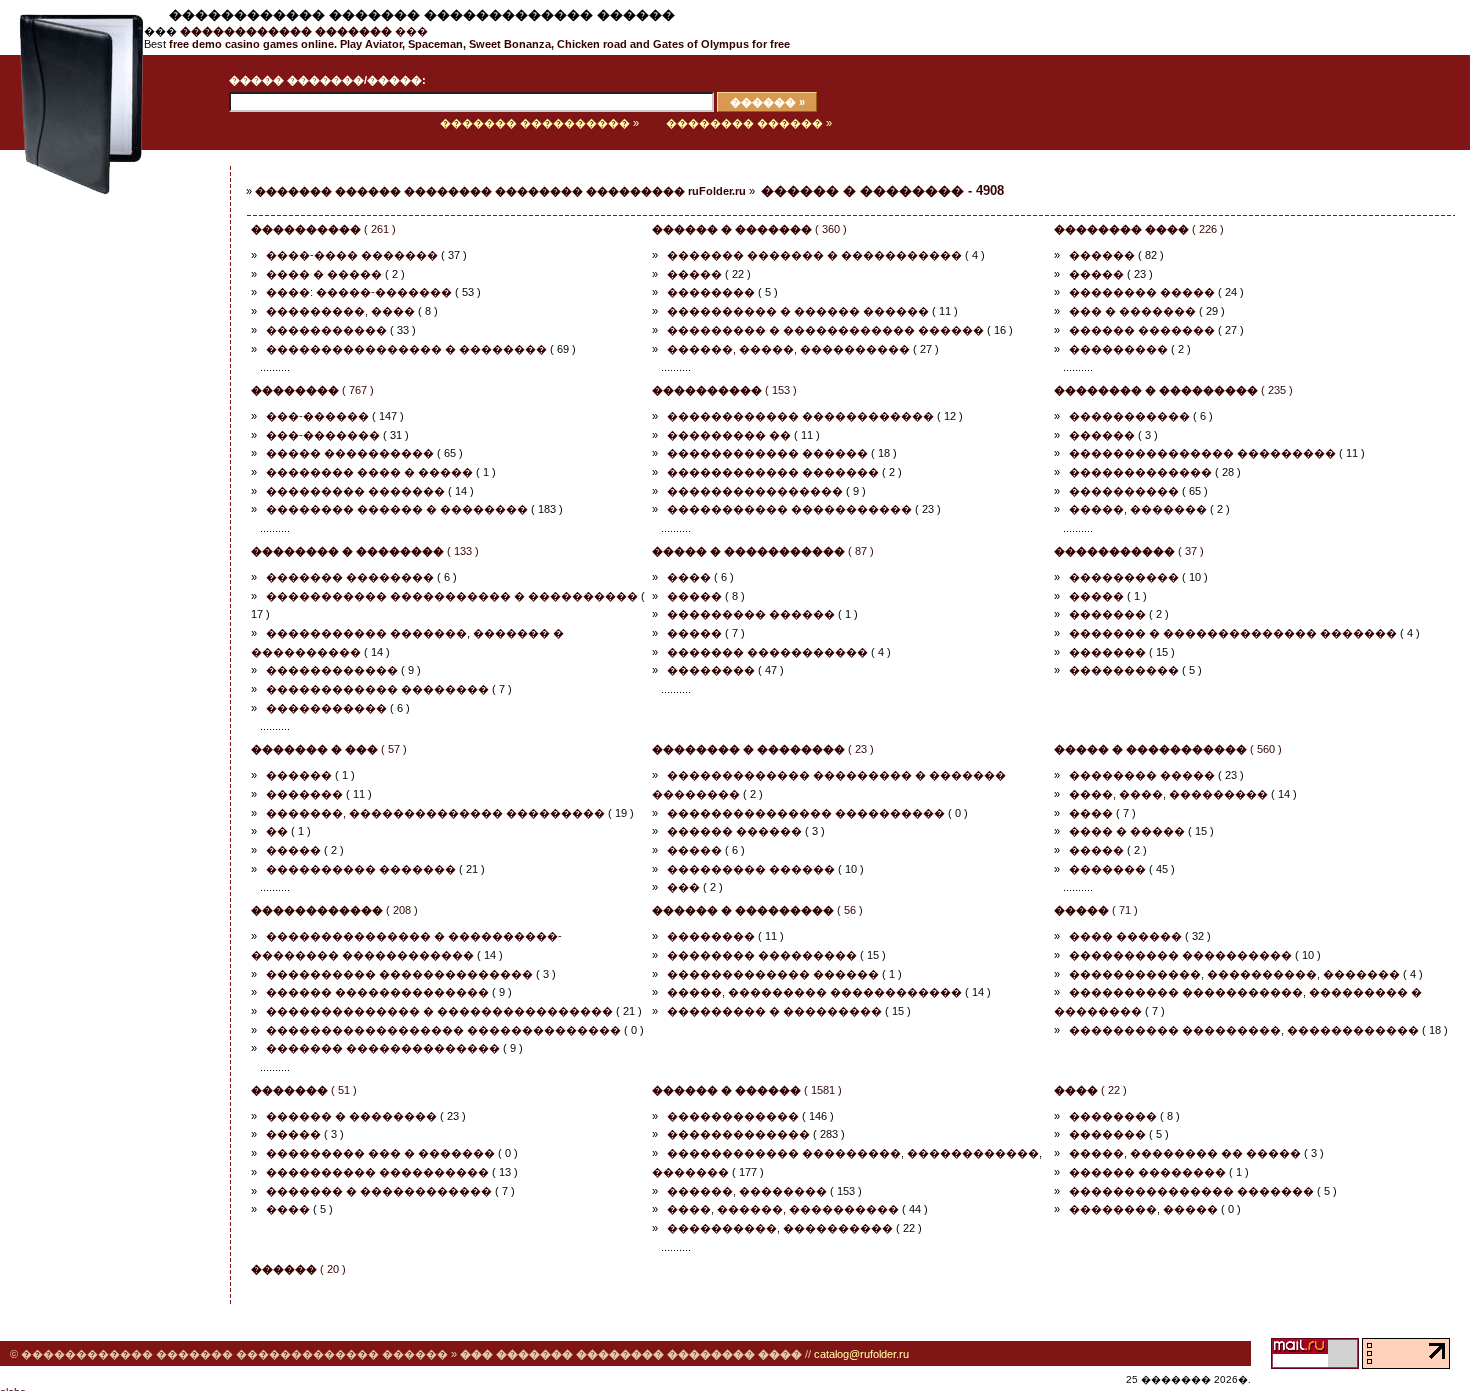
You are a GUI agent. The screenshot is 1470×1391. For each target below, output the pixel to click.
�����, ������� (1138, 509)
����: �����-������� (359, 292)
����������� (326, 330)
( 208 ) (334, 910)
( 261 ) (323, 229)
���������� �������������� (399, 974)
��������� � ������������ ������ (825, 330)
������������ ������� (773, 472)
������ (1102, 255)
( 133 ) (365, 551)
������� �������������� (383, 1048)
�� (277, 831)
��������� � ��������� (774, 1011)
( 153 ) (724, 390)
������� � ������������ (379, 1191)
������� (1107, 614)
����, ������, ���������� (783, 1209)
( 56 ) (757, 910)
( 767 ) (312, 390)
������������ (332, 670)
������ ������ (734, 831)
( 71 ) (1096, 910)
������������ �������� (377, 689)
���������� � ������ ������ (798, 311)
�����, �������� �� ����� (1185, 1153)
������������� (1140, 472)
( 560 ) (1168, 749)
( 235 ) (1173, 390)
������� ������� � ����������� (814, 255)
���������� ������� (361, 869)
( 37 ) (1129, 551)
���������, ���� (340, 311)
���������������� (755, 491)
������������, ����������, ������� (1234, 974)
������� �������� (350, 577)
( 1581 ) (747, 1090)
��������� (1118, 349)
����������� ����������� (789, 509)
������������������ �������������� (443, 1030)
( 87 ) (763, 551)
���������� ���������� (1180, 955)
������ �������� (1147, 1172)
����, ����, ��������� (1168, 794)
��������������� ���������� (806, 813)
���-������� (323, 435)
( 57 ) (329, 749)
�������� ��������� (762, 955)
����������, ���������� (780, 1228)
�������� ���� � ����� (369, 472)
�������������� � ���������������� (439, 1011)
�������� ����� (1142, 292)
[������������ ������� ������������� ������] (72, 146)
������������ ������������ (800, 416)
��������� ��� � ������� (380, 1153)
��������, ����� (1143, 1209)
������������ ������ (767, 453)
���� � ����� (324, 274)
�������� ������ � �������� (397, 509)
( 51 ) (304, 1090)
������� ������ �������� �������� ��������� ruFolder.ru (500, 191)
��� (304, 31)
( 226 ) (1139, 229)
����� (694, 274)
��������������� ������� (1191, 1191)
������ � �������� (351, 1116)
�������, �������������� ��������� (435, 813)
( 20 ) (298, 1269)
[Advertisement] (95, 477)
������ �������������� (377, 992)
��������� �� (729, 435)
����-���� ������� (352, 255)
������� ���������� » (539, 123)
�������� (711, 292)
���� (689, 577)
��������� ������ (751, 614)
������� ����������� (767, 652)
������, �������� (747, 1191)
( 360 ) (749, 229)
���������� (1124, 491)
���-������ (317, 416)
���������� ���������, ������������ (1244, 1030)
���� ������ (1125, 936)
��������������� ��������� (1202, 453)
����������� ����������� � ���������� (452, 596)
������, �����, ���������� (788, 349)
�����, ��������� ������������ (814, 992)
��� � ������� (1132, 311)
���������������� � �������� (406, 349)
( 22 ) (1090, 1090)
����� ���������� (350, 453)
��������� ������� (355, 491)
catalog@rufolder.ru (861, 1354)
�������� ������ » (749, 123)
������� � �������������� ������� (1233, 633)
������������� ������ (773, 974)
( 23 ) (763, 749)
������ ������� (1142, 330)
